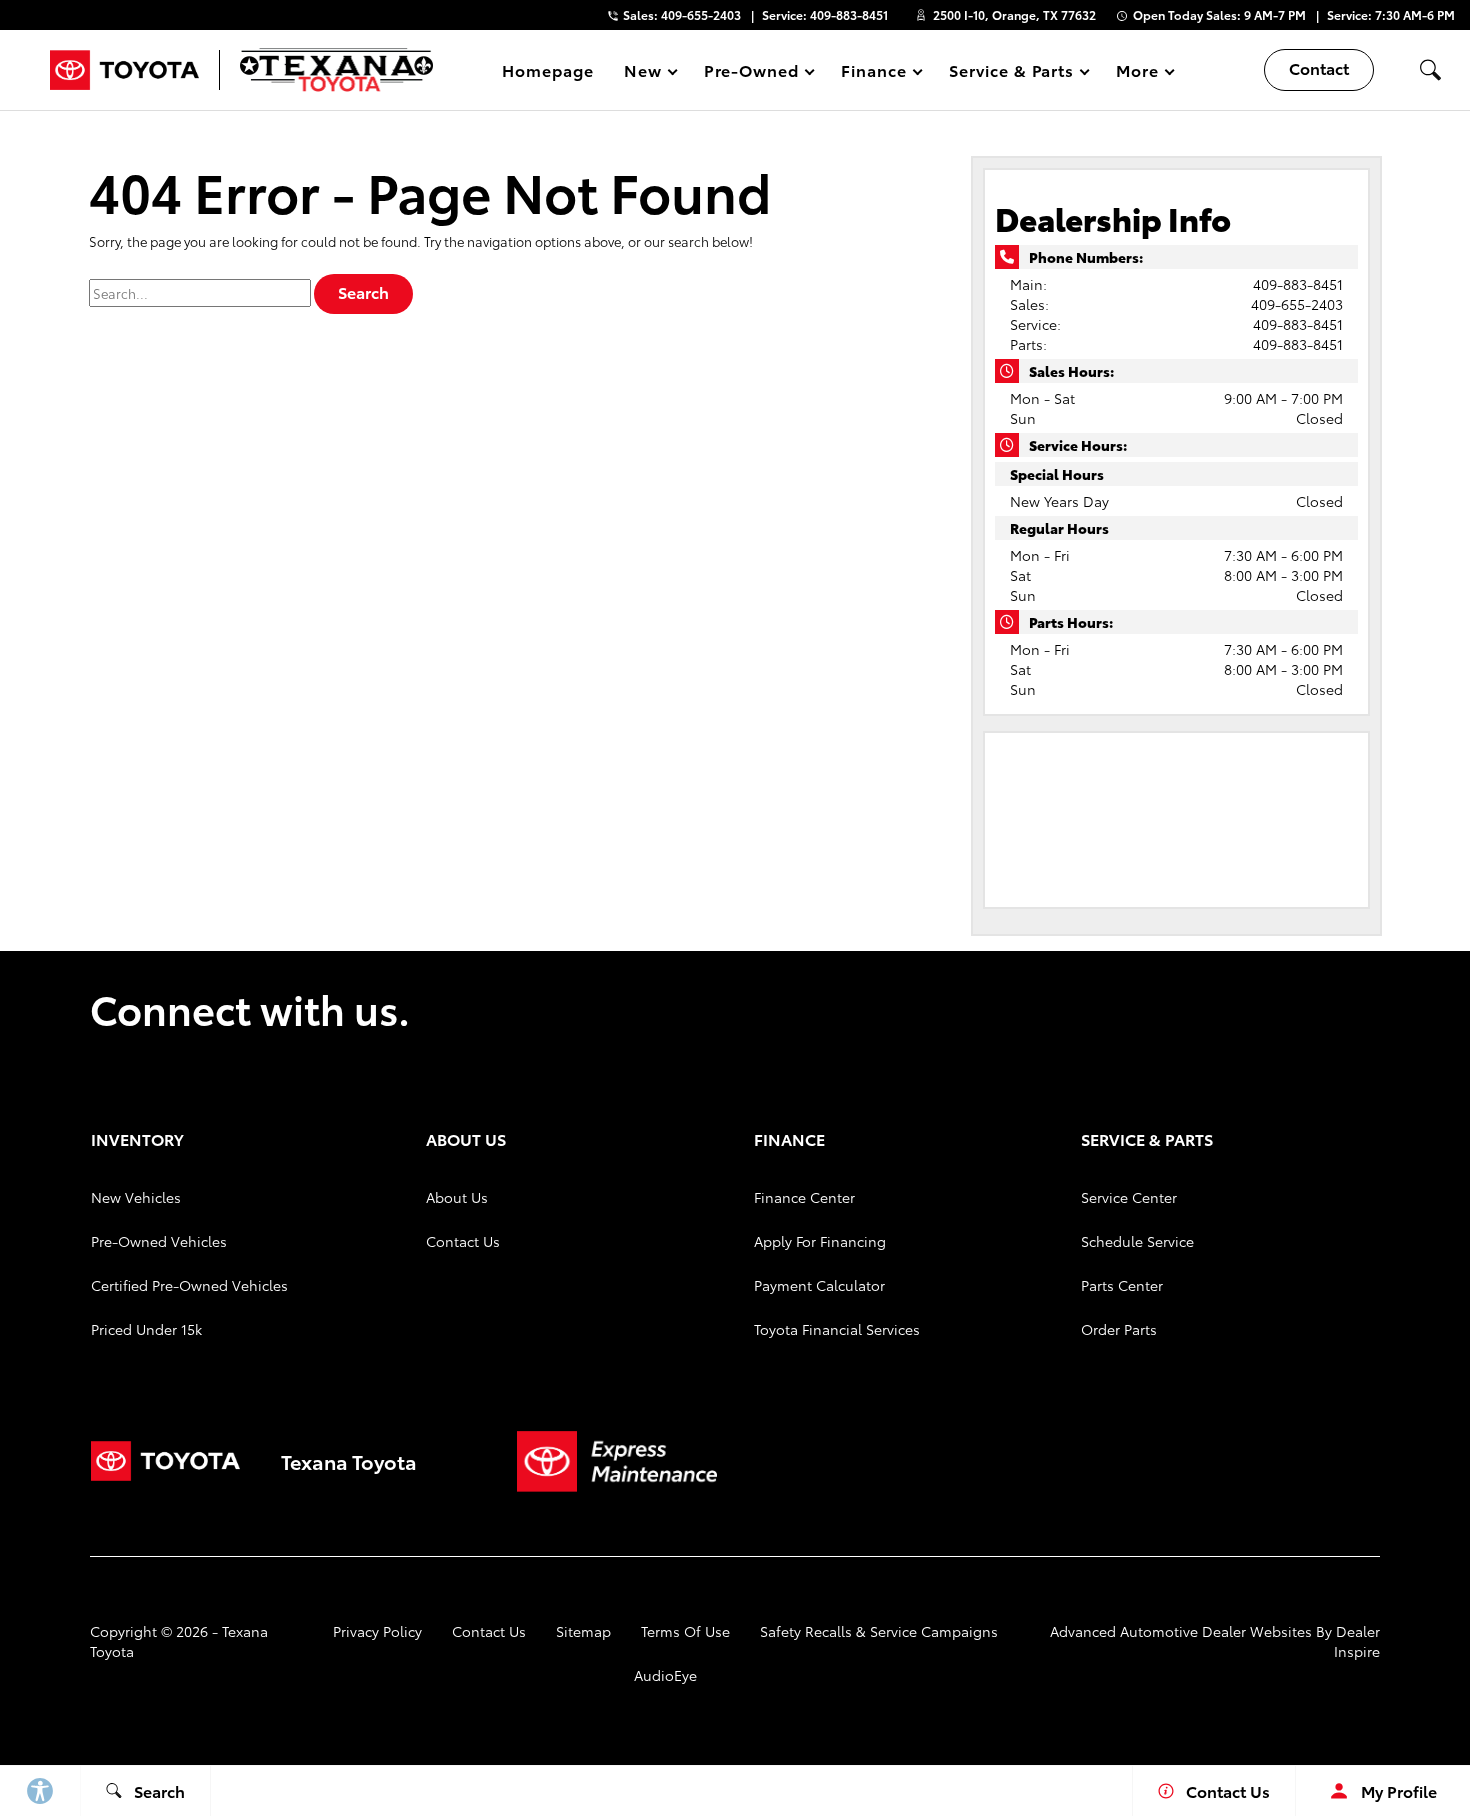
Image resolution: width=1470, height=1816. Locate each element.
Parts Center (1122, 1285)
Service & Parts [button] (1011, 73)
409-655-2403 (1297, 304)
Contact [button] (1319, 67)
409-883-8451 (1298, 284)
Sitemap (583, 1631)
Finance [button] (873, 73)
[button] (1430, 70)
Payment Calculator (819, 1285)
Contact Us (463, 1241)
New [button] (646, 73)
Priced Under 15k (146, 1329)
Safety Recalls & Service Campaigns (879, 1631)
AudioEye (665, 1675)
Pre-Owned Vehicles (159, 1241)
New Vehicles (136, 1197)
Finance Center (804, 1197)
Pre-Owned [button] (751, 73)
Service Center (1129, 1197)
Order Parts (1119, 1329)
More (1138, 73)
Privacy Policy (377, 1631)
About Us (457, 1197)
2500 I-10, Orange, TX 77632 (1014, 14)
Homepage (548, 69)
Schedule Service (1137, 1241)
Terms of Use (685, 1631)
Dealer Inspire (1357, 1641)
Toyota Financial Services (837, 1329)
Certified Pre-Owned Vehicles (189, 1285)
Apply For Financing (820, 1241)
